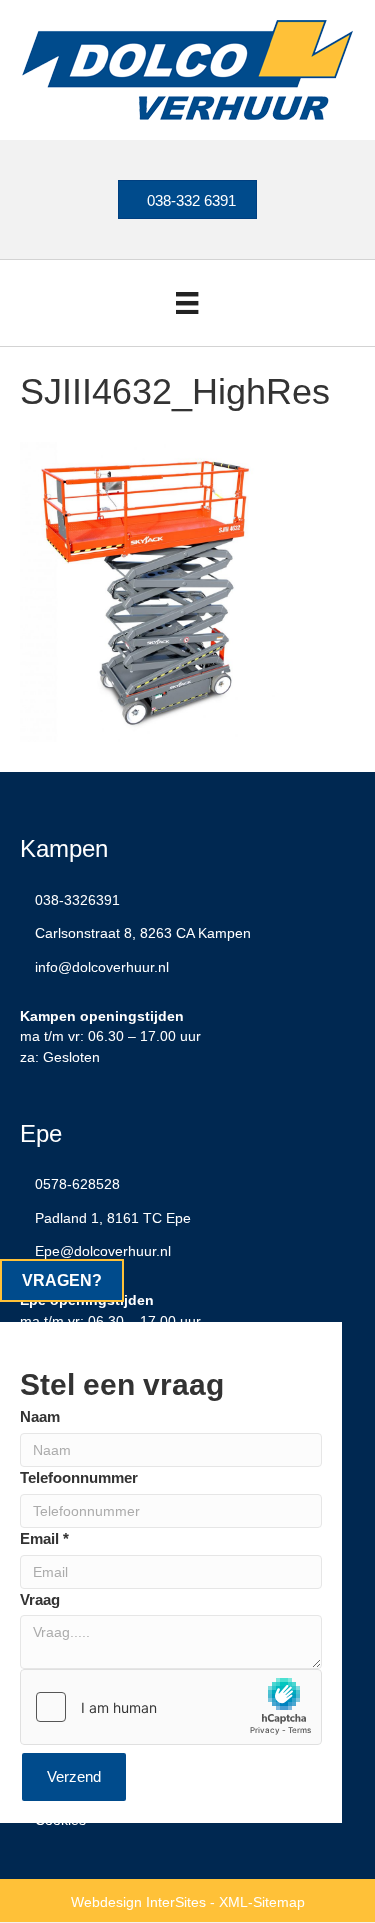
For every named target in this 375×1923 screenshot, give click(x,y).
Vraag (40, 1599)
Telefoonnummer (79, 1477)
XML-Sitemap (262, 1902)
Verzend (74, 1776)
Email (44, 1538)
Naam (40, 1416)
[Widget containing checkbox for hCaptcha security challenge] (171, 1707)
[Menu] (187, 303)
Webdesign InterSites (138, 1902)
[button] (62, 1280)
